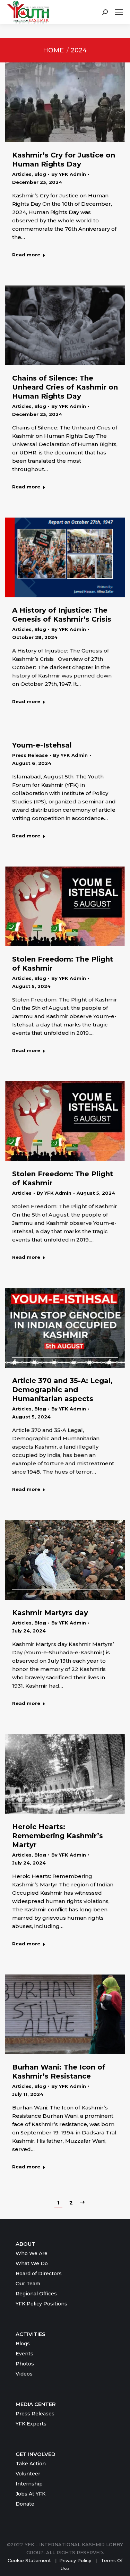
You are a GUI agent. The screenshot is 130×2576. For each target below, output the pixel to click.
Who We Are (32, 2253)
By (69, 174)
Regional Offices (36, 2294)
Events (24, 2354)
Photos (25, 2364)
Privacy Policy (76, 2560)
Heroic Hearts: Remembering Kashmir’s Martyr (58, 1836)
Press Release (30, 755)
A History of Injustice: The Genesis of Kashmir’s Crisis (62, 615)
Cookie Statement (29, 2560)
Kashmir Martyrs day (50, 1613)
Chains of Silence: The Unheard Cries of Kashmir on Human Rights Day (65, 387)
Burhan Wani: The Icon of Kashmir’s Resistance (59, 2072)
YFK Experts (31, 2424)
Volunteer (28, 2474)
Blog (40, 174)
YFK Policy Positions (41, 2304)
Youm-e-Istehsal (42, 745)
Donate (25, 2504)
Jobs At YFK (31, 2494)
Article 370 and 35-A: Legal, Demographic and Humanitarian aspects (62, 1390)
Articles (22, 174)
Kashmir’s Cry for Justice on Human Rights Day (64, 160)
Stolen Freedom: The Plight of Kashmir (63, 964)
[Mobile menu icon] (119, 12)
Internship (29, 2484)
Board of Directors (39, 2274)
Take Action (31, 2464)
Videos (24, 2374)
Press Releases (35, 2414)
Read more (26, 255)
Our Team (28, 2284)
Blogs (23, 2344)
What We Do (32, 2263)
